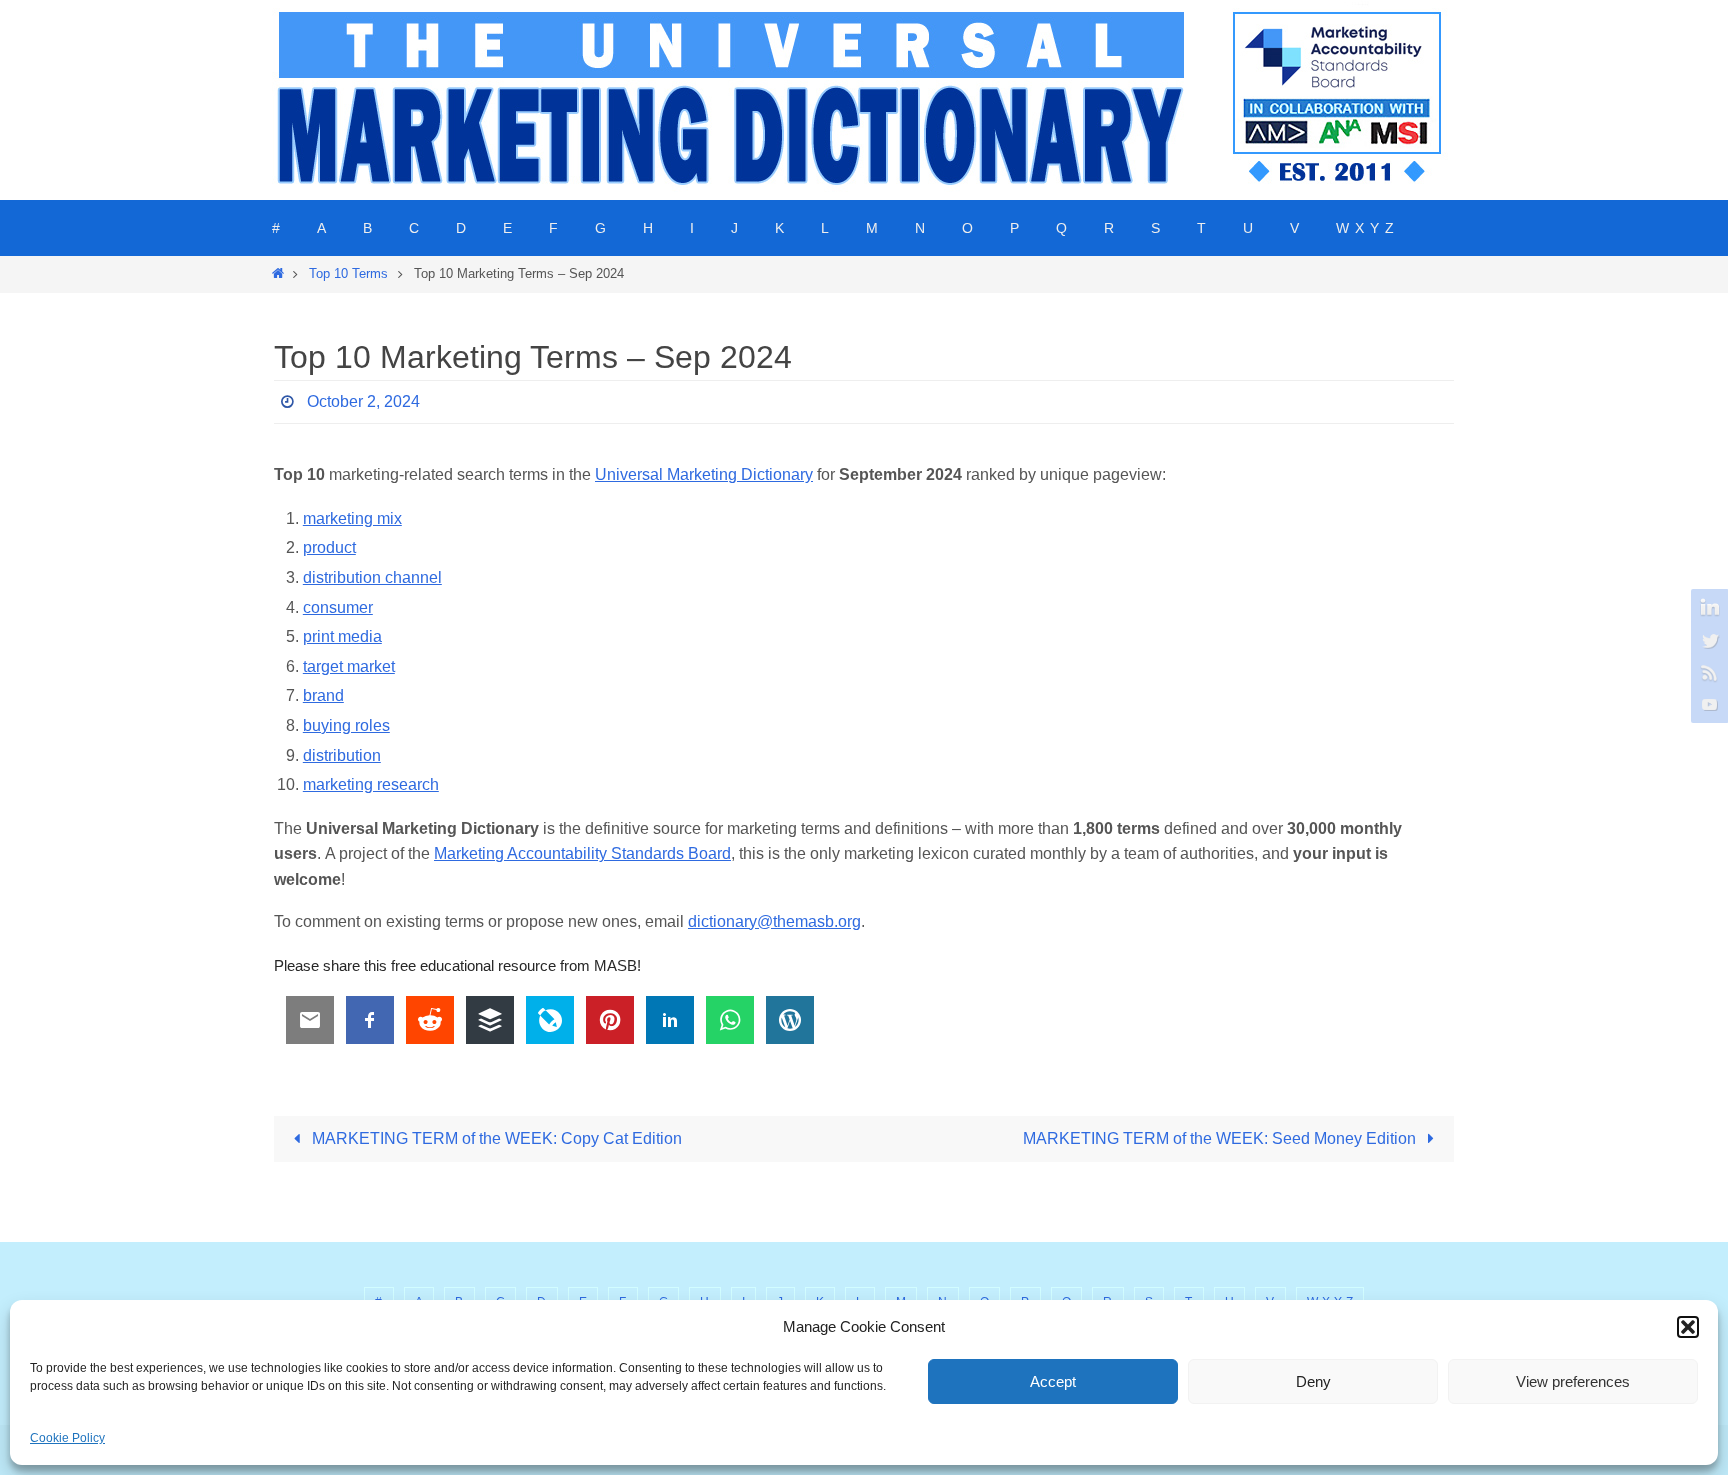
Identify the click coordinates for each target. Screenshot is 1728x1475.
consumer (338, 607)
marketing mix (352, 518)
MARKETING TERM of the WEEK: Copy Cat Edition (495, 1138)
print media (342, 636)
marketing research (371, 784)
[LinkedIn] (1707, 608)
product (329, 547)
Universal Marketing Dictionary (704, 474)
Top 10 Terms (348, 273)
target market (349, 666)
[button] (1688, 1327)
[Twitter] (1707, 640)
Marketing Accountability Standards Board (582, 853)
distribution (342, 755)
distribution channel (372, 577)
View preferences (1573, 1381)
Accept (1053, 1381)
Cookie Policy (67, 1438)
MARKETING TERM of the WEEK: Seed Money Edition (1221, 1138)
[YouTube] (1707, 704)
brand (323, 695)
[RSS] (1707, 672)
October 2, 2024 (363, 401)
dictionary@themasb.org (774, 921)
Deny (1313, 1381)
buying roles (346, 725)
